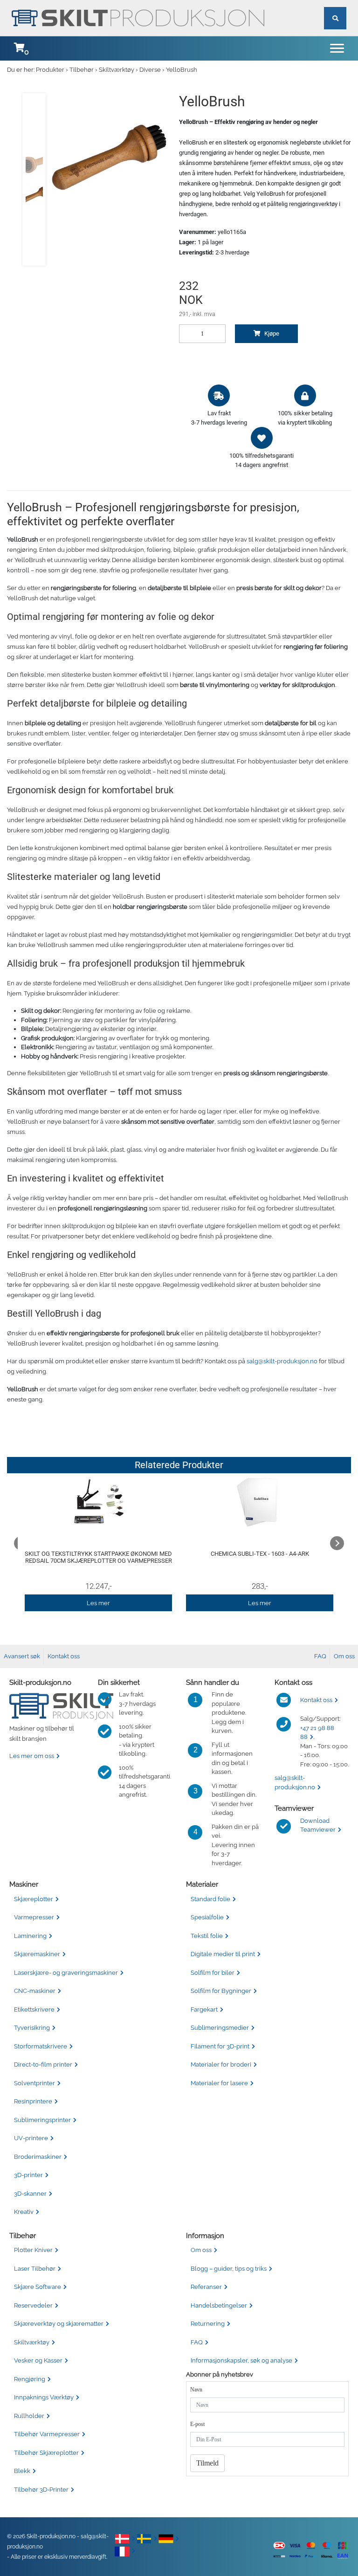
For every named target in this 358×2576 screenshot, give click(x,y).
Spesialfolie (207, 1917)
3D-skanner (30, 2194)
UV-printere (31, 2138)
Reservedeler (33, 2305)
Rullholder (29, 2416)
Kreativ (24, 2212)
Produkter (50, 70)
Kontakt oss (64, 1656)
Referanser (206, 2287)
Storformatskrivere (41, 2046)
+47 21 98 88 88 (317, 1733)
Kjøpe (271, 333)
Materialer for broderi (221, 2064)
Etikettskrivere (34, 2009)
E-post (197, 2424)
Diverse (150, 70)
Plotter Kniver (33, 2250)
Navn (196, 2390)
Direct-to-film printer (43, 2064)
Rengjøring (30, 2379)
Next (337, 1543)
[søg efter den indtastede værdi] (335, 7)
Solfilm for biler (213, 1973)
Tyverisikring (32, 2028)
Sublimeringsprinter (42, 2120)
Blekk (22, 2471)
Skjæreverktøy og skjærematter (59, 2324)
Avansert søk (22, 1656)
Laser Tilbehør (35, 2269)
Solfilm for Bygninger (221, 1991)
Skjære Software (38, 2287)
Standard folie (210, 1899)
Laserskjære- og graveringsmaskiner (66, 1973)
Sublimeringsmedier (220, 2028)
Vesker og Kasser (38, 2360)
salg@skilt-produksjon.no (282, 1361)
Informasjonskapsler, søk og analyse (241, 2360)
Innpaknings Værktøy (44, 2397)
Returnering (208, 2324)
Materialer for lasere (219, 2083)
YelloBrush (182, 70)
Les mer (98, 1603)
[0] (19, 48)
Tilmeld (207, 2463)
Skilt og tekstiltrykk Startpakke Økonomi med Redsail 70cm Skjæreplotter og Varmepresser (98, 1557)
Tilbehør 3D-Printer (41, 2490)
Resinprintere (33, 2101)
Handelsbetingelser (219, 2305)
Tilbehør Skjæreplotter (46, 2453)
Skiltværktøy (117, 70)
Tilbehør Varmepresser (47, 2434)
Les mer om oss (32, 1756)
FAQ (320, 1656)
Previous (21, 1543)
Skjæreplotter (34, 1899)
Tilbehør (82, 70)
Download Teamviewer (318, 1825)
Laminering (30, 1936)
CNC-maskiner (35, 1991)
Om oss (344, 1656)
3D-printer (28, 2175)
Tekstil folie (207, 1936)
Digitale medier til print (223, 1954)
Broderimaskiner (38, 2157)
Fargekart (204, 2009)
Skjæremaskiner (37, 1954)
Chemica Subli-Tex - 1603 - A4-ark (260, 1554)
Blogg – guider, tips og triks (229, 2269)
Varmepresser (34, 1917)
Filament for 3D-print (220, 2046)
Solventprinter (34, 2083)
